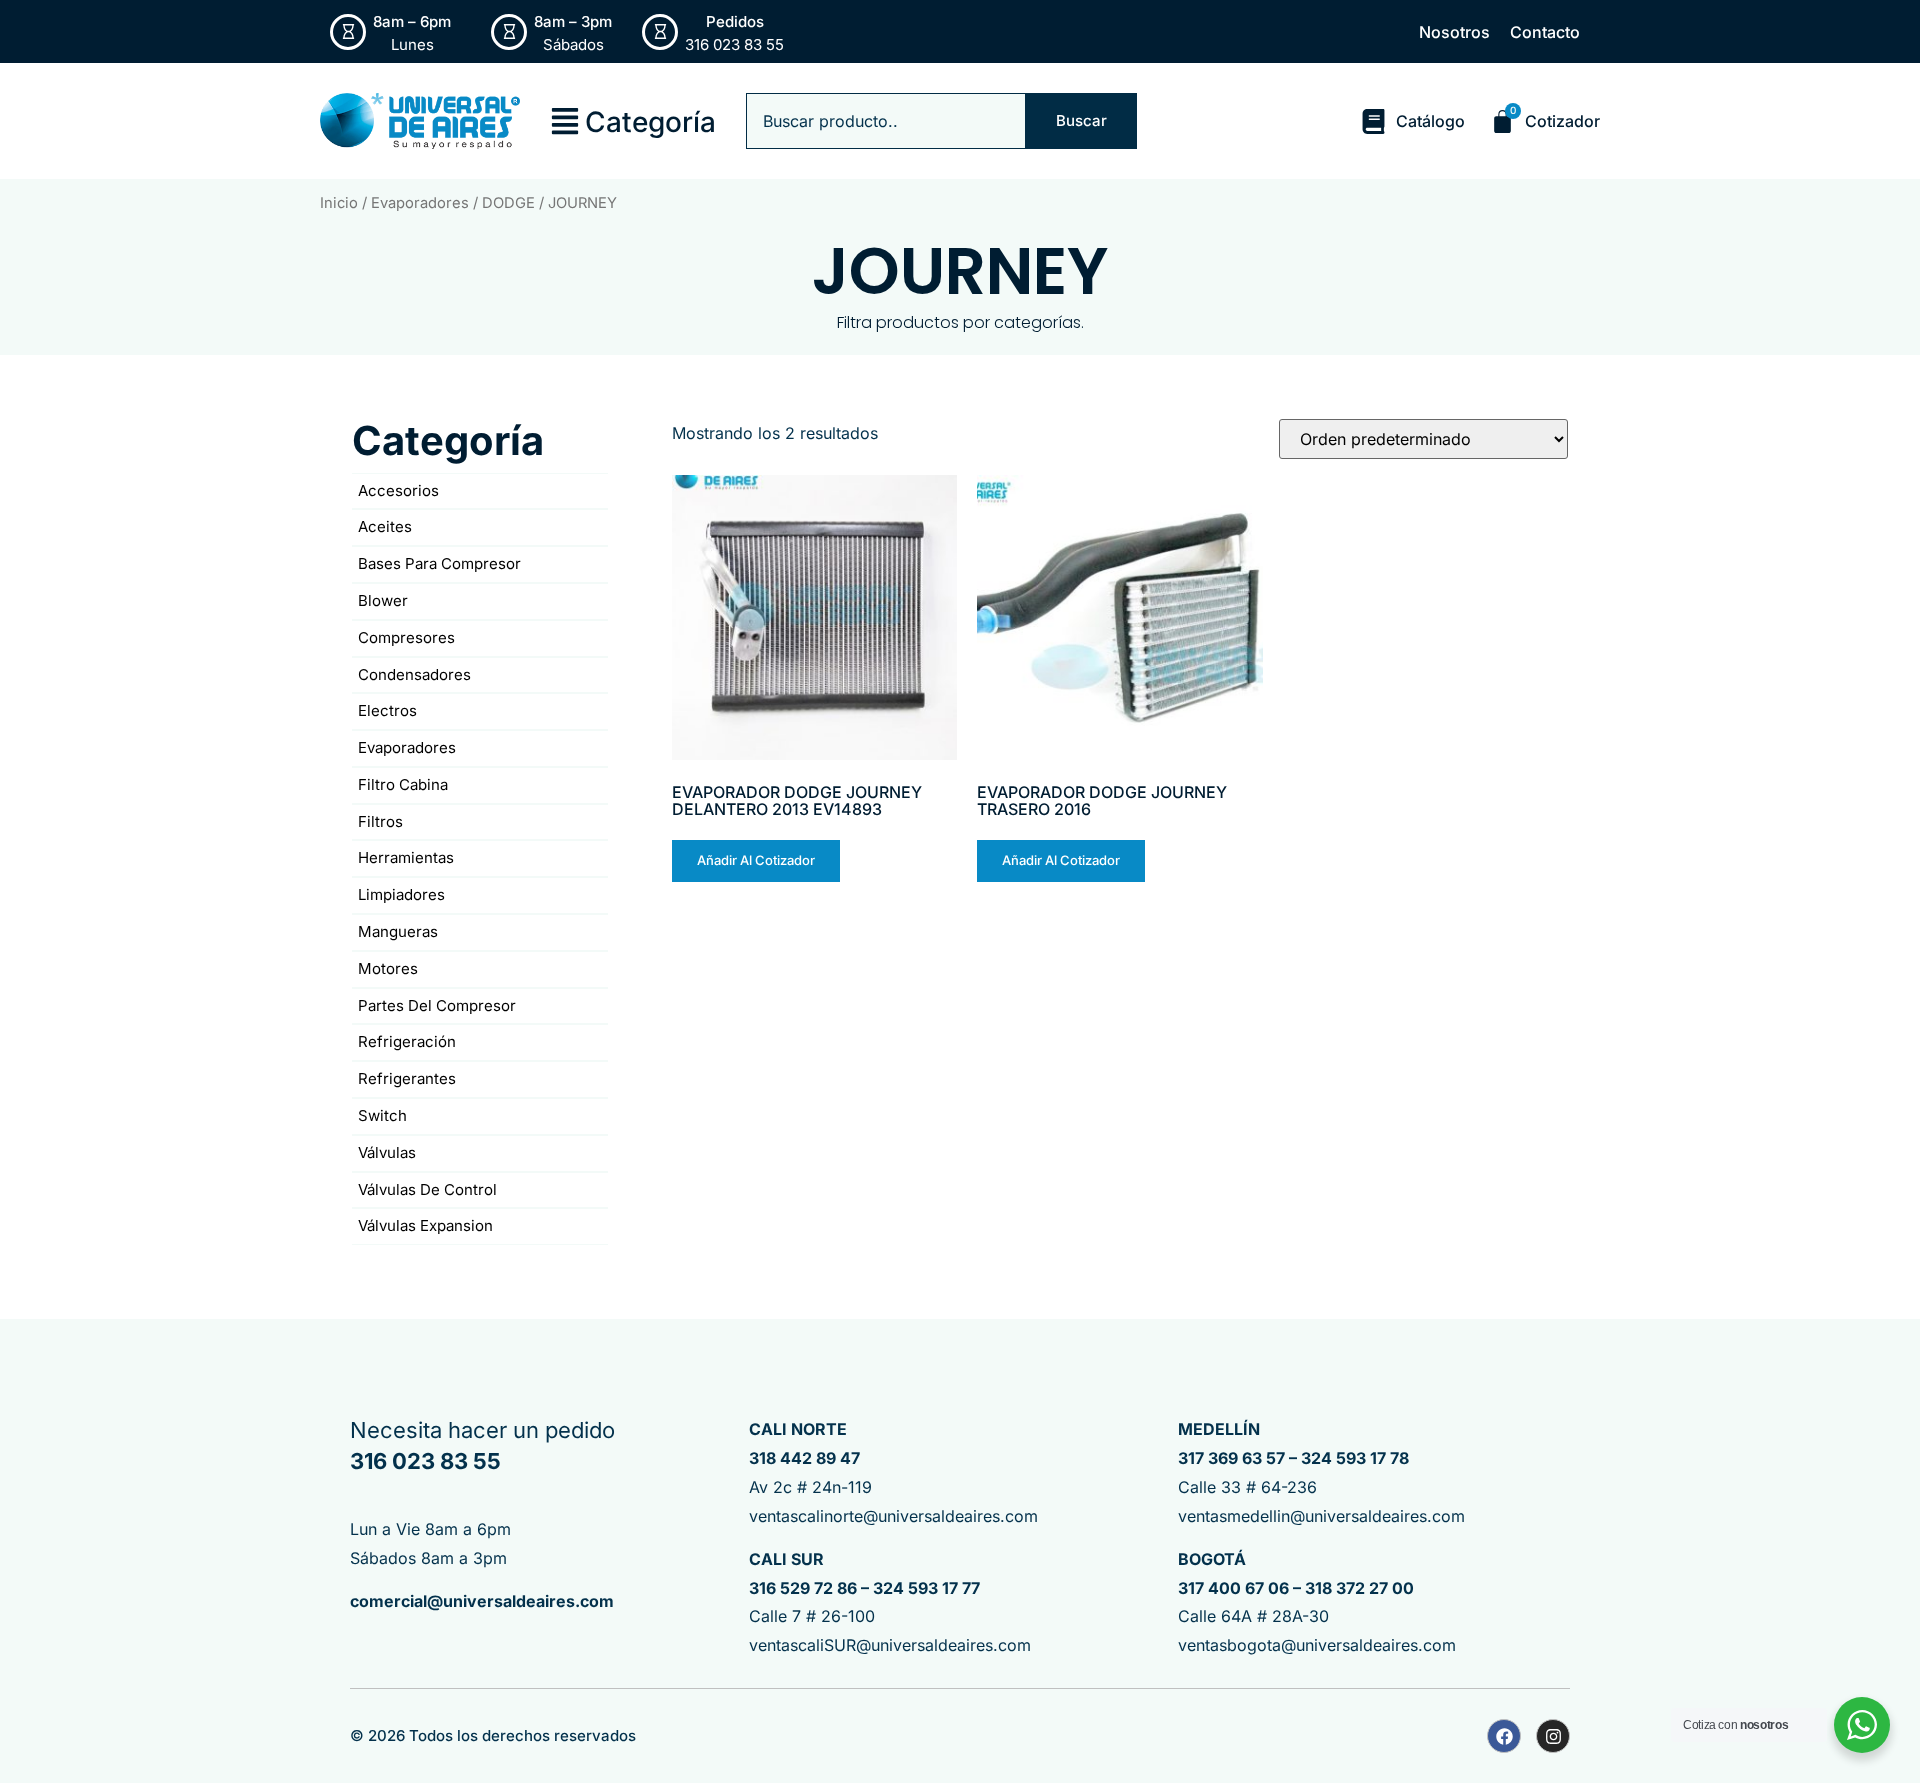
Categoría (650, 122)
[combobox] (886, 121)
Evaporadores (420, 203)
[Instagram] (1553, 1736)
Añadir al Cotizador (756, 860)
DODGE (508, 203)
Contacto (1545, 32)
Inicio (339, 203)
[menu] (565, 121)
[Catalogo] (1373, 121)
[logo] (420, 121)
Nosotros (1454, 32)
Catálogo (1430, 121)
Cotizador (1562, 121)
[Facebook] (1504, 1736)
